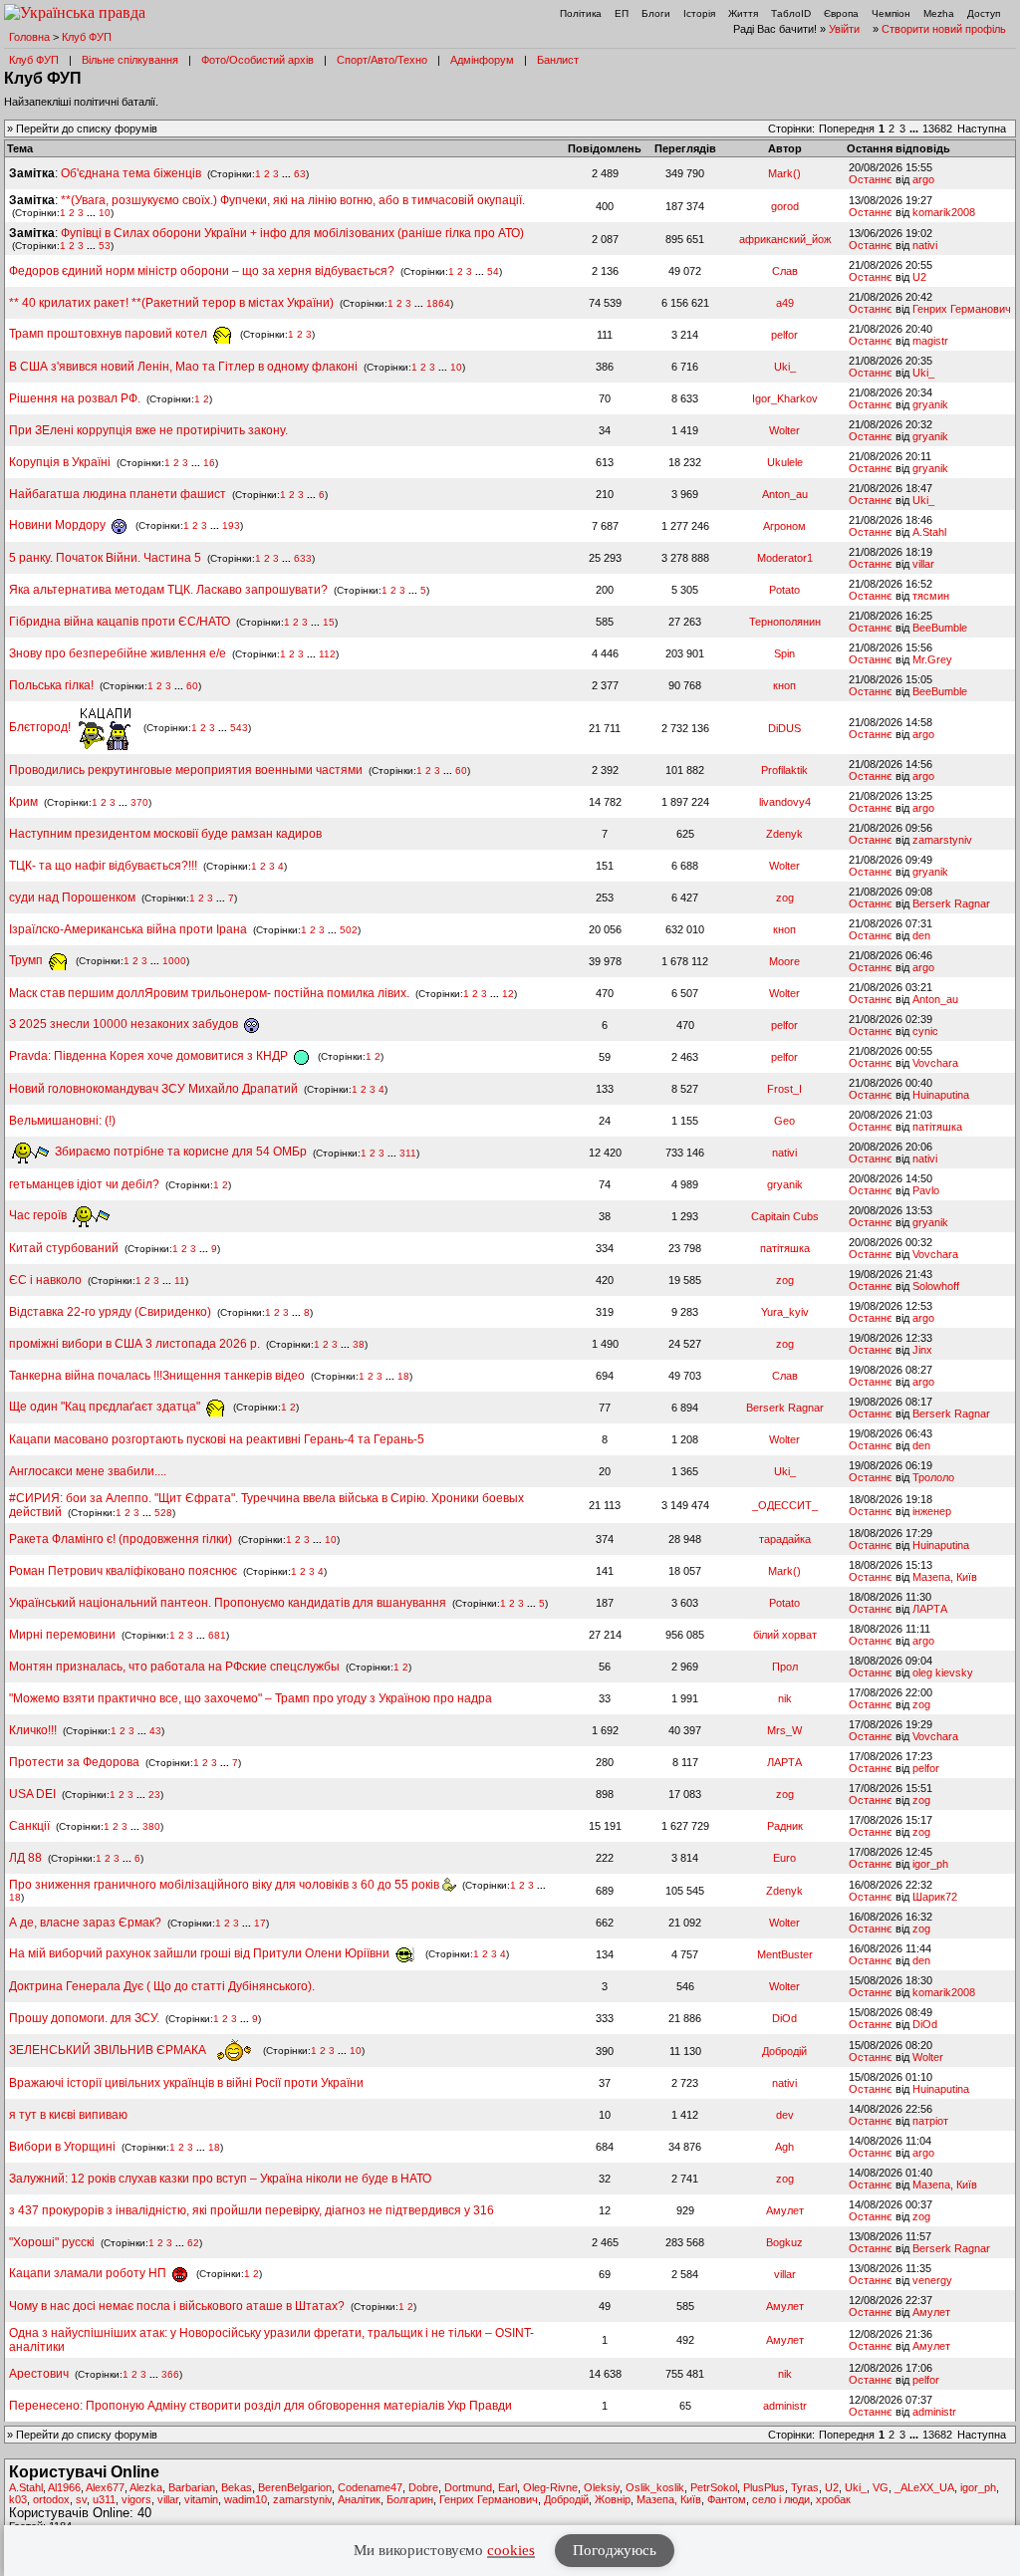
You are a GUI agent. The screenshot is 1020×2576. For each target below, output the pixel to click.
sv (81, 2499)
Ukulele (785, 462)
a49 (785, 303)
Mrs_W (784, 1730)
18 (403, 1376)
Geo (784, 1121)
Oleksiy (602, 2487)
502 (349, 930)
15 (329, 622)
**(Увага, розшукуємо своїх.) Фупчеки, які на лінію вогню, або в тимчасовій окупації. (293, 200)
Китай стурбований (64, 1248)
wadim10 (246, 2499)
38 (359, 1344)
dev (785, 2115)
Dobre (423, 2487)
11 (180, 1281)
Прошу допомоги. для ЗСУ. (84, 2018)
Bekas (237, 2487)
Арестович (39, 2374)
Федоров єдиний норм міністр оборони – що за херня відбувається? (202, 271)
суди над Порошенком (72, 898)
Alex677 (105, 2487)
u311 (104, 2499)
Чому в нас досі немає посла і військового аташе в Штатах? (177, 2306)
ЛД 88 (25, 1858)
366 (170, 2374)
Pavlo (926, 1190)
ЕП (622, 13)
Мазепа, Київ (945, 1577)
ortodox (51, 2499)
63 (300, 174)
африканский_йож (785, 239)
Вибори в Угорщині (62, 2147)
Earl (508, 2487)
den (921, 935)
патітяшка (937, 1127)
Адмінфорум (482, 60)
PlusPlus (764, 2487)
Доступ (984, 13)
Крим (23, 802)
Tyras (805, 2487)
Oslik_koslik (655, 2487)
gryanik (930, 404)
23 (154, 1795)
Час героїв (39, 1215)
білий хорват (785, 1635)
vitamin (201, 2499)
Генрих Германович (962, 309)
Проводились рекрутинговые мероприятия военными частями (186, 770)
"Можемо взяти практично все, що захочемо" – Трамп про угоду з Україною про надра (251, 1698)
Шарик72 (935, 1897)
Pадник (785, 1826)
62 (193, 2243)
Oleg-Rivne (550, 2487)
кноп (784, 685)
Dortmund (468, 2487)
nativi (925, 245)
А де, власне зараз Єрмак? (85, 1923)
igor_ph (930, 1864)
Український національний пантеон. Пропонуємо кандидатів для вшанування (229, 1603)
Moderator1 (785, 558)
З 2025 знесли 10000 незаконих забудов (125, 1024)
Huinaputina (941, 1095)
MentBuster (785, 1954)
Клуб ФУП (87, 37)
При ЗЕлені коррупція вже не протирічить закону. (148, 430)
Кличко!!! (33, 1730)
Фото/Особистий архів (257, 60)
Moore (784, 961)
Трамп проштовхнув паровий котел (110, 334)
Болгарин (410, 2499)
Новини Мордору (59, 525)
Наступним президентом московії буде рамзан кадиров (165, 834)
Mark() (784, 173)
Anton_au (785, 494)
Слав (785, 271)
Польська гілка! (51, 685)
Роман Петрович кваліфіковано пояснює (123, 1571)
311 (408, 1152)
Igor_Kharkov (785, 398)
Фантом (727, 2499)
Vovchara (935, 1063)
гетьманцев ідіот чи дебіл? (86, 1184)
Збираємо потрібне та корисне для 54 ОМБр (179, 1152)
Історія (699, 13)
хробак (833, 2499)
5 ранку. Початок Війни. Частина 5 (105, 558)
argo (923, 179)
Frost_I (784, 1089)
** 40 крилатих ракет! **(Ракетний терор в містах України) (171, 303)
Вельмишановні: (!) (62, 1121)
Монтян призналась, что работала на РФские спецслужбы (174, 1667)
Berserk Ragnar (951, 903)
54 (493, 271)
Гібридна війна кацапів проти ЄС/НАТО (121, 622)
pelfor (784, 335)
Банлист (558, 60)
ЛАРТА (930, 1609)
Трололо (933, 1477)
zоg (785, 898)
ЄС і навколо (45, 1280)
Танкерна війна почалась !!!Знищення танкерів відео (157, 1376)
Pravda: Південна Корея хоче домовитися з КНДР (150, 1056)
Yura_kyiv (785, 1312)
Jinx (922, 1350)
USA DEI (32, 1794)
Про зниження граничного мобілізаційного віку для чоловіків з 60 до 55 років (226, 1885)
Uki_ (785, 367)
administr (785, 2406)
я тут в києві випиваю (68, 2115)
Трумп (27, 960)
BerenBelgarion (295, 2487)
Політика (581, 13)
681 (217, 1635)
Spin (784, 653)
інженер (932, 1511)
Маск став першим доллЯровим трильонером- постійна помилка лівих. (209, 993)
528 (163, 1513)
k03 (18, 2499)
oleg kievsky (943, 1673)
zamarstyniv (942, 840)
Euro (784, 1858)
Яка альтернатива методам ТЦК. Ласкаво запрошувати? (168, 590)
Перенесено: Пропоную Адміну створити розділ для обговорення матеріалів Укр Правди (260, 2406)
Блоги (656, 13)
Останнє (871, 179)
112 (327, 654)
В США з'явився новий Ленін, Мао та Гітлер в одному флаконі (185, 367)
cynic (925, 1031)
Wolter (784, 430)
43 (155, 1731)
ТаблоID (791, 13)
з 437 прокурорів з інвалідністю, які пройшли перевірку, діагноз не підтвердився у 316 (252, 2210)
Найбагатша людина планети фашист (118, 494)
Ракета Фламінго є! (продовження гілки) (121, 1539)
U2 (919, 277)
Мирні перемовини (62, 1635)
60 (192, 686)
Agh (784, 2147)
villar (923, 564)
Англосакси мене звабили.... (88, 1471)
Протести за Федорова (74, 1762)
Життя (743, 13)
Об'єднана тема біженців (131, 173)
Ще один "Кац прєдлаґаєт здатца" (106, 1407)
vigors (136, 2499)
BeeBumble (940, 628)
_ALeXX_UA (924, 2487)
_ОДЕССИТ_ (785, 1505)
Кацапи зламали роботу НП (89, 2273)
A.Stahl (929, 532)
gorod (785, 206)
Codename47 (370, 2487)
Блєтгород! (41, 727)
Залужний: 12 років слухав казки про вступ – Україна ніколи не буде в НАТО (220, 2179)
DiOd (784, 2018)
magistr (930, 341)
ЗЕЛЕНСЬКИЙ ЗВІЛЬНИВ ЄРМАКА (109, 2050)
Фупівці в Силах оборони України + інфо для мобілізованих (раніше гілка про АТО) (292, 233)
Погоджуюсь (615, 2550)
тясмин (931, 596)
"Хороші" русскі (52, 2242)
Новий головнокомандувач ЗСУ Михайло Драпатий (153, 1089)
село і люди (781, 2499)
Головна (29, 37)
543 (239, 728)
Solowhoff (936, 1286)
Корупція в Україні (61, 462)
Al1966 (64, 2487)
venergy (932, 2280)
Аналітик (359, 2499)
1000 (174, 961)
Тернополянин (785, 622)
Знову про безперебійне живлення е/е (119, 653)
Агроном (784, 526)
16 (209, 463)
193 (231, 525)
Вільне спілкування (130, 60)
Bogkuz (784, 2242)
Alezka (146, 2487)
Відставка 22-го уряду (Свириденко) (110, 1312)
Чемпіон (891, 13)
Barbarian (192, 2487)
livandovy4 (785, 802)
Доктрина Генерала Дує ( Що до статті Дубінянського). (162, 1986)
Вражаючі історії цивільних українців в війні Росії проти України (186, 2083)
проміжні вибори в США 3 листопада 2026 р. (134, 1344)
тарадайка (785, 1539)
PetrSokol (714, 2487)
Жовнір (613, 2499)
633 (303, 558)
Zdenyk (784, 834)
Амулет (785, 2210)
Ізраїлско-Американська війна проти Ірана (128, 929)
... (915, 129)
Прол (785, 1667)
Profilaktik (784, 770)
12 (508, 994)
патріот (930, 2121)
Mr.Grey (932, 659)
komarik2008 (944, 212)
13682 (937, 129)
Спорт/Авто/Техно (382, 60)
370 (139, 802)
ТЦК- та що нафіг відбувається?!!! (103, 866)
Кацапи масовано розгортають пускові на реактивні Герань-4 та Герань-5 (217, 1439)
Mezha (939, 13)
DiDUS (784, 728)
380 (151, 1826)
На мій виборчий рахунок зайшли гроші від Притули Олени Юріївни (201, 1953)
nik (785, 1698)
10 (105, 213)
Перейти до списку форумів (87, 129)
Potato (784, 590)
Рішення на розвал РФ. (75, 398)
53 (105, 246)
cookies (511, 2550)
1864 (438, 303)
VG (881, 2487)
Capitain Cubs (785, 1216)
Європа (841, 13)
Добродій (784, 2051)
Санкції (29, 1826)
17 (260, 1923)
